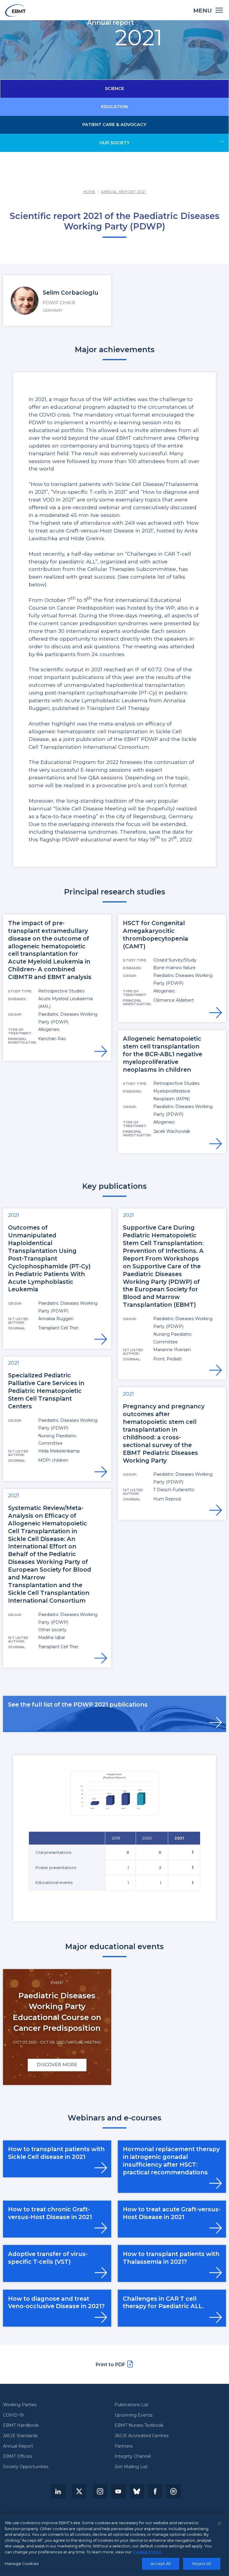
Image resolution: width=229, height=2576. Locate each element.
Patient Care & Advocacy (114, 125)
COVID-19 (13, 2415)
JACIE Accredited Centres (141, 2436)
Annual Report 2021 (123, 192)
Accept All (161, 2563)
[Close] (219, 2524)
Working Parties (20, 2405)
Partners (123, 2446)
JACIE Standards (20, 2436)
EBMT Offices (17, 2457)
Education (114, 107)
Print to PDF (110, 2365)
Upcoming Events (133, 2415)
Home (89, 192)
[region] (114, 2545)
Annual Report (18, 2446)
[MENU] (219, 10)
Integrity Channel (133, 2457)
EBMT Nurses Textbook (139, 2426)
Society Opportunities (26, 2467)
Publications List (131, 2405)
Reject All (202, 2563)
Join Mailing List (131, 2467)
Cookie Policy (147, 2552)
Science (114, 88)
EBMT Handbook (21, 2426)
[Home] (15, 10)
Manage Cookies (22, 2563)
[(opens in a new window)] (58, 2491)
